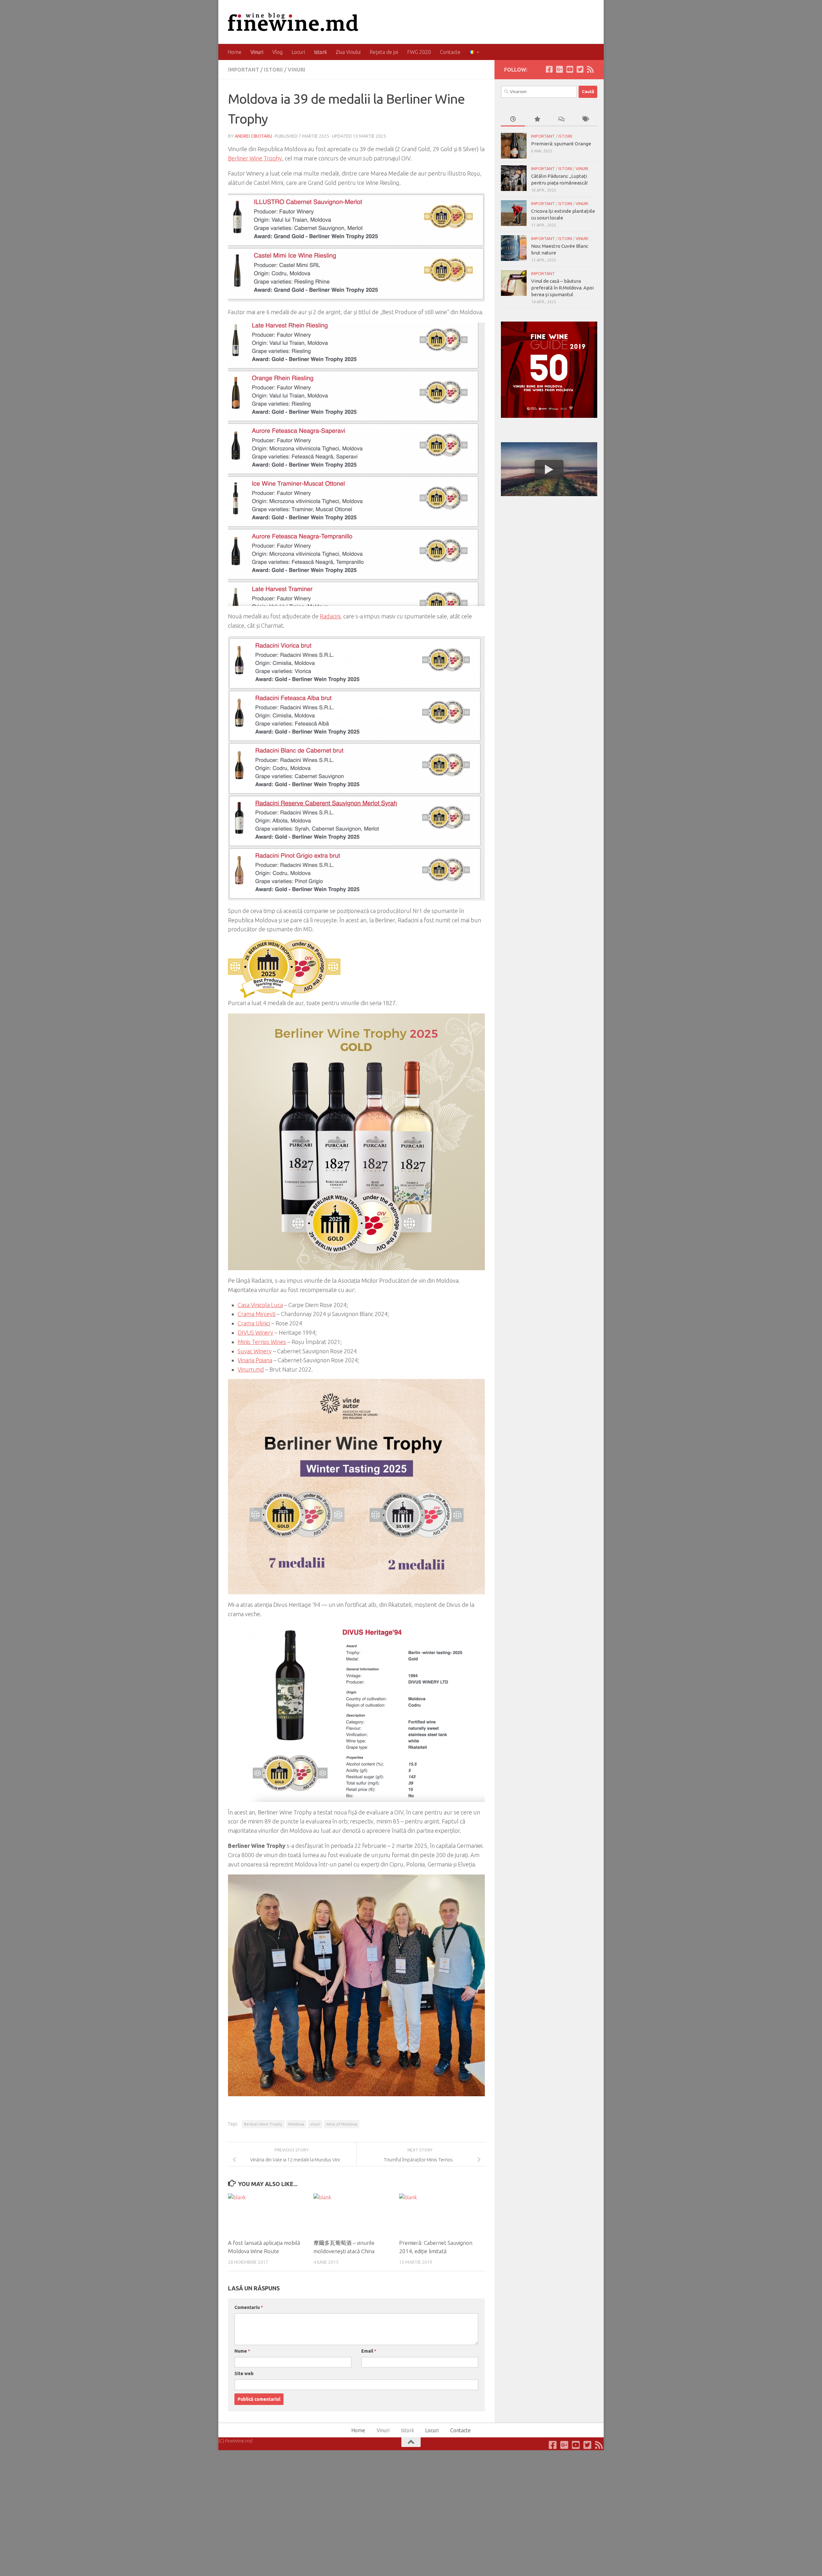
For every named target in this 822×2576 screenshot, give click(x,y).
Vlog (277, 52)
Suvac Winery (255, 1351)
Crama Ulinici (254, 1323)
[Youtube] (570, 69)
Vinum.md (251, 1369)
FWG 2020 (419, 52)
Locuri (298, 52)
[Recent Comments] (561, 120)
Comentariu (249, 2307)
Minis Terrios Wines (262, 1342)
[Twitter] (580, 69)
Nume (242, 2351)
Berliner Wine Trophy (255, 158)
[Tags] (585, 120)
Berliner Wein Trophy (263, 2124)
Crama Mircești (257, 1314)
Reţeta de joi (384, 52)
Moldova (296, 2124)
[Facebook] (549, 69)
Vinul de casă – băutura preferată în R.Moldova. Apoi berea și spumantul (562, 288)
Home (235, 52)
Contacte (450, 52)
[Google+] (559, 69)
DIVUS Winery (255, 1332)
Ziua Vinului (348, 52)
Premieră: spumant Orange (561, 144)
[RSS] (590, 69)
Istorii (320, 52)
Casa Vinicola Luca (260, 1305)
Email (369, 2351)
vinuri (315, 2124)
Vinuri (257, 52)
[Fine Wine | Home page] (293, 22)
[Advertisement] (549, 549)
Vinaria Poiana (255, 1360)
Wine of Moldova (342, 2124)
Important (244, 70)
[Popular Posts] (537, 120)
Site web (244, 2374)
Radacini (330, 616)
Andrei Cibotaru (253, 136)
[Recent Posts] (513, 120)
